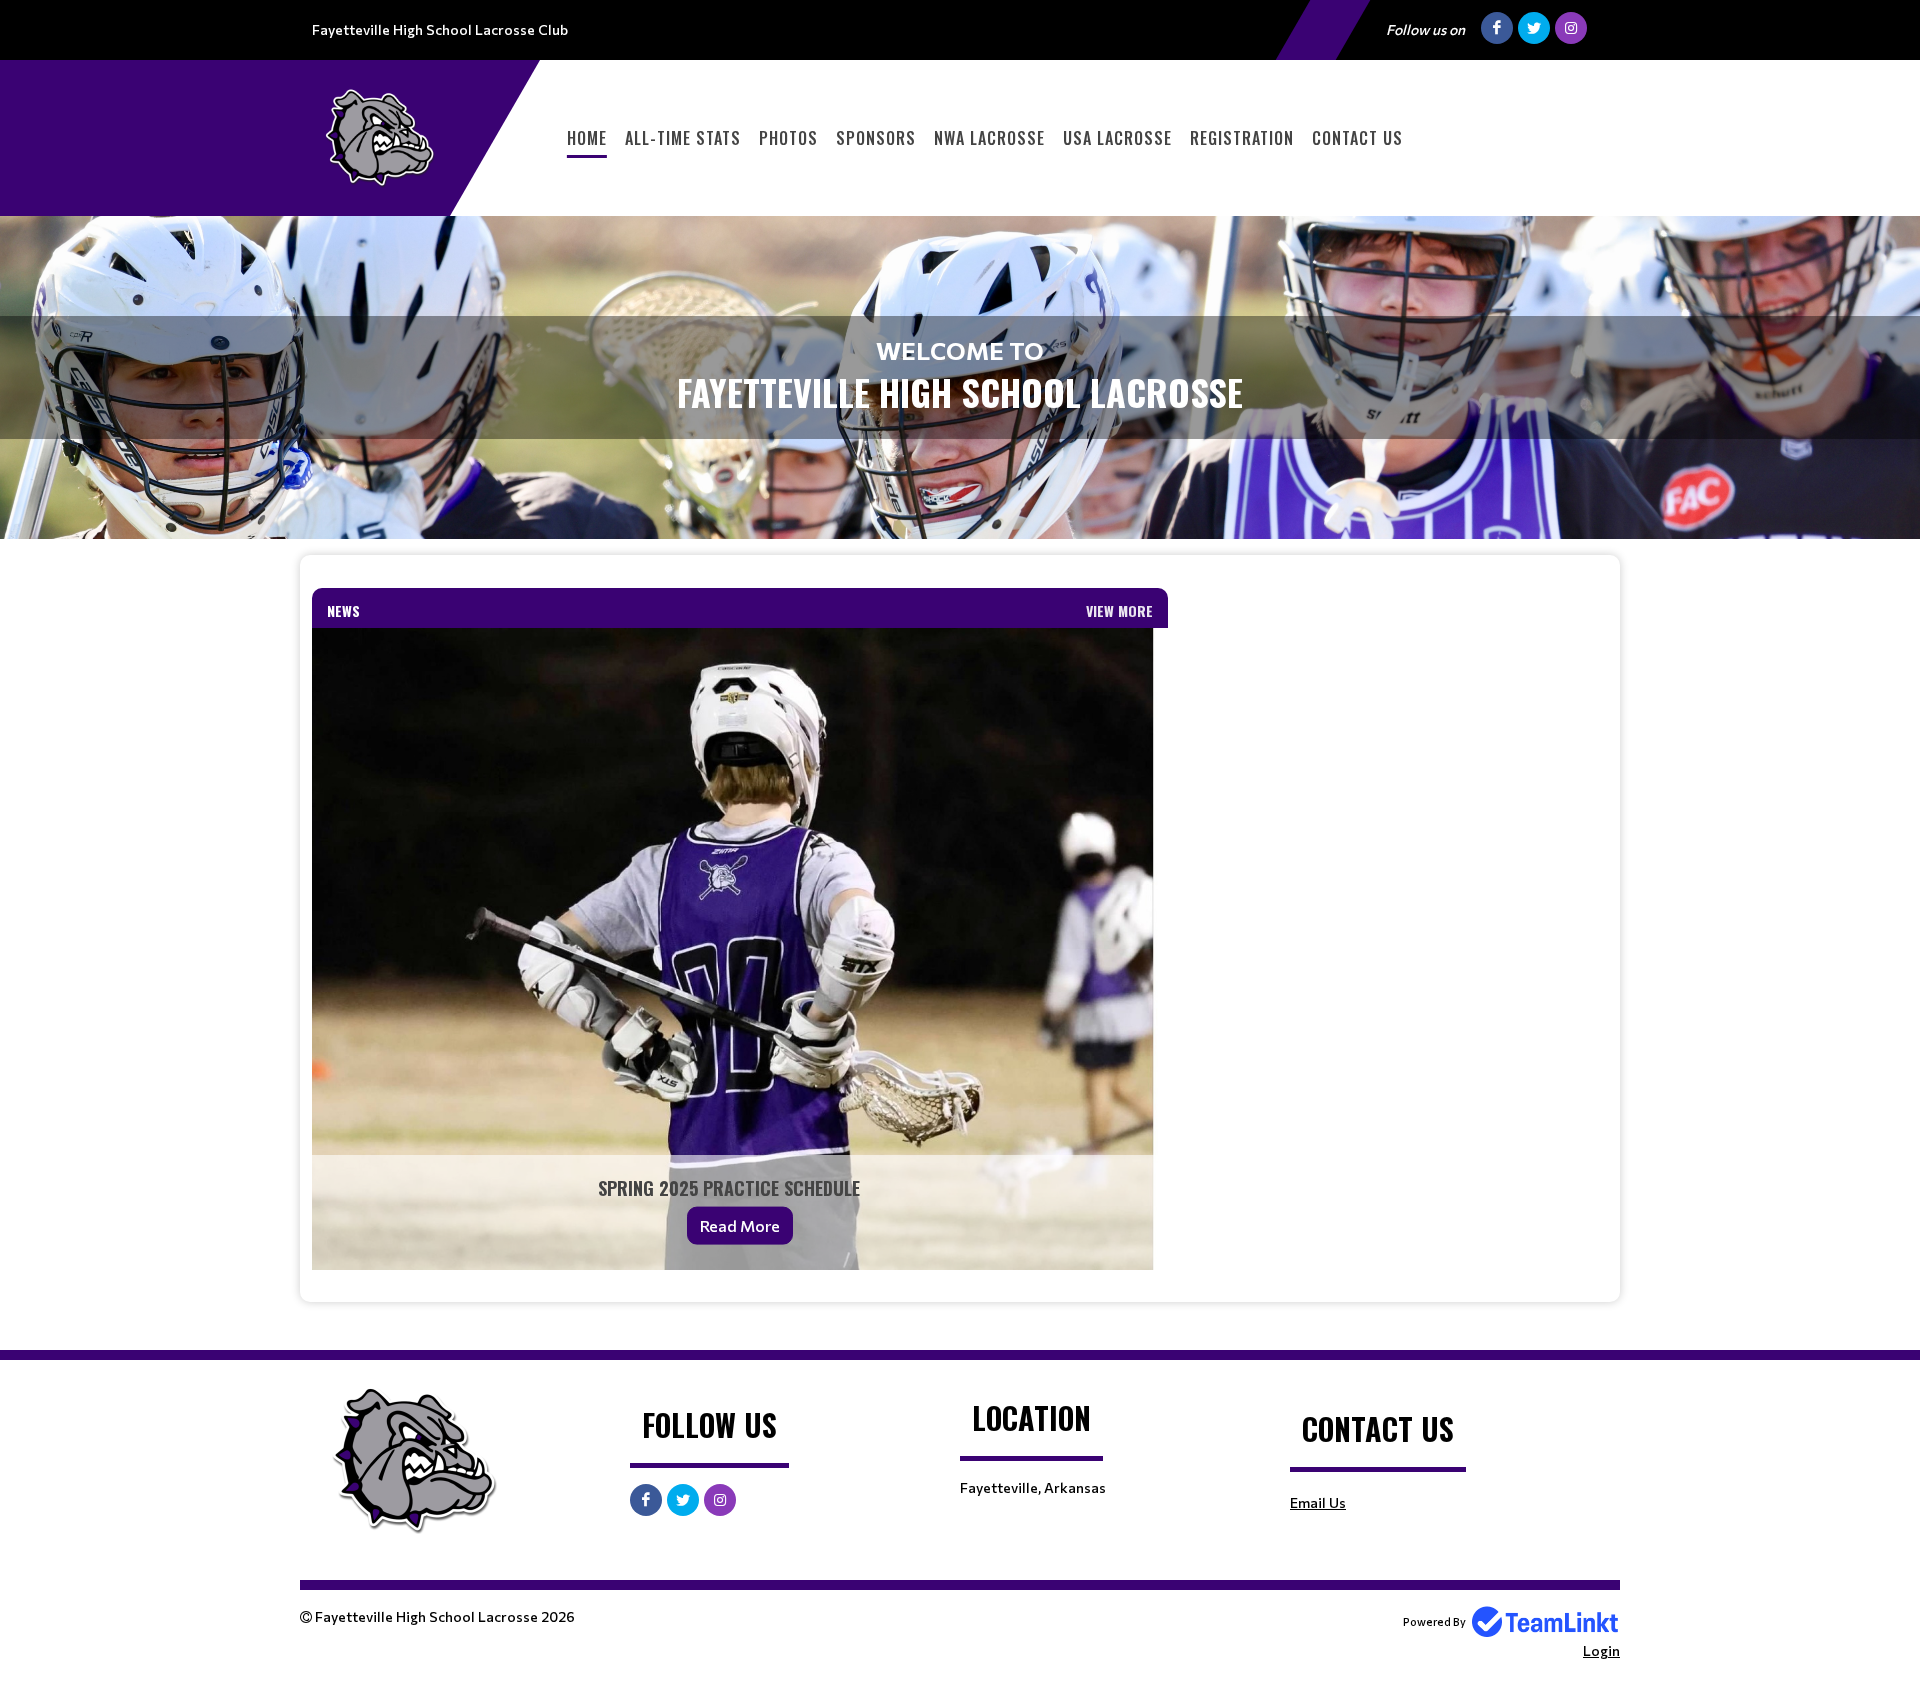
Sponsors (876, 138)
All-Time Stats (683, 138)
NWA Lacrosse (989, 138)
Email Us (1318, 1502)
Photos (788, 138)
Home (587, 138)
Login (1601, 1650)
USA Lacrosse (1117, 138)
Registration (1242, 138)
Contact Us (1357, 138)
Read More (740, 1225)
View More (1119, 610)
